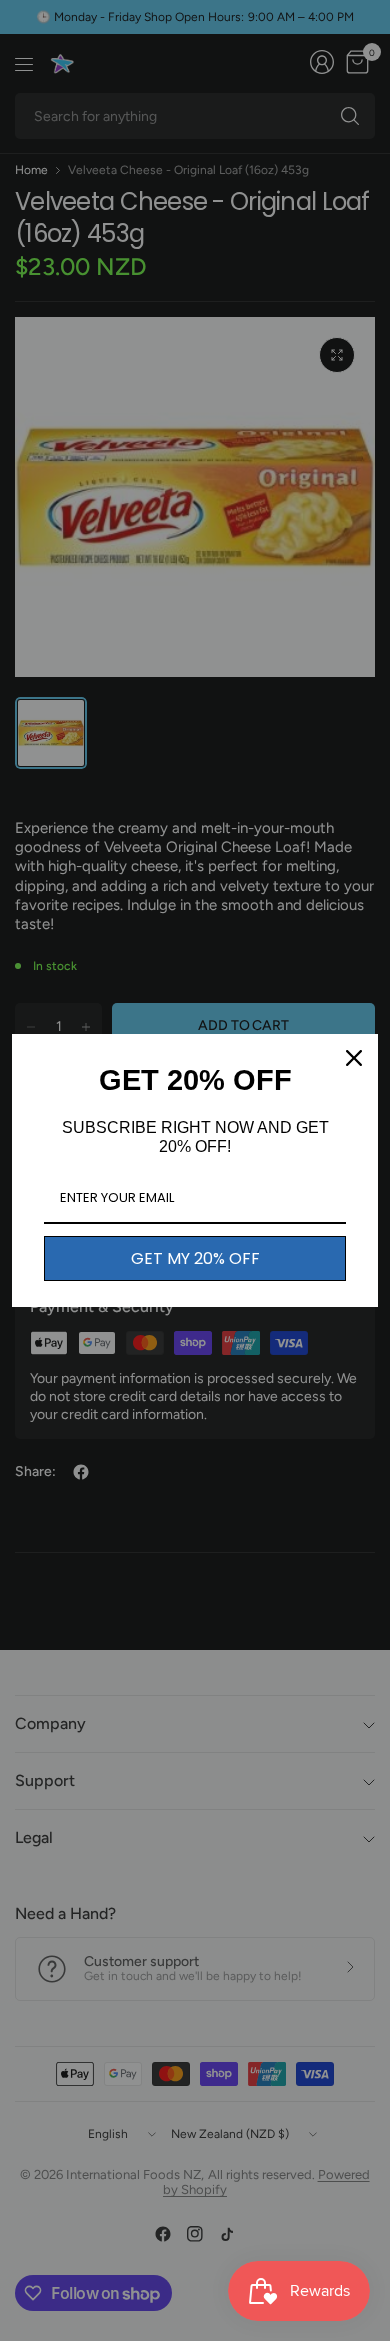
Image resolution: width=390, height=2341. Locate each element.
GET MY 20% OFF (195, 1258)
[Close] (354, 1058)
